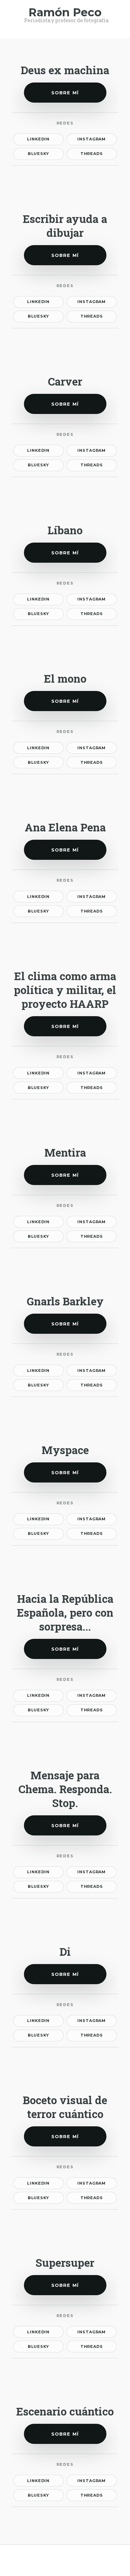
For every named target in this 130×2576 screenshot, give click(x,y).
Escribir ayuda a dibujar (65, 226)
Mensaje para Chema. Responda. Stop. (65, 1789)
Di (65, 1952)
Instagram (92, 139)
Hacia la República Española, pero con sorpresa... (65, 1613)
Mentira (65, 1152)
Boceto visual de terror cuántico (65, 2107)
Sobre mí (65, 93)
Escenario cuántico (65, 2411)
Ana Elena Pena (65, 827)
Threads (92, 154)
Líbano (65, 530)
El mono (65, 678)
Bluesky (38, 154)
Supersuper (65, 2263)
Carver (65, 381)
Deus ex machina (65, 70)
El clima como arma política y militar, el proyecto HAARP (65, 990)
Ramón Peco (65, 12)
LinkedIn (38, 139)
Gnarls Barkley (65, 1301)
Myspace (65, 1450)
